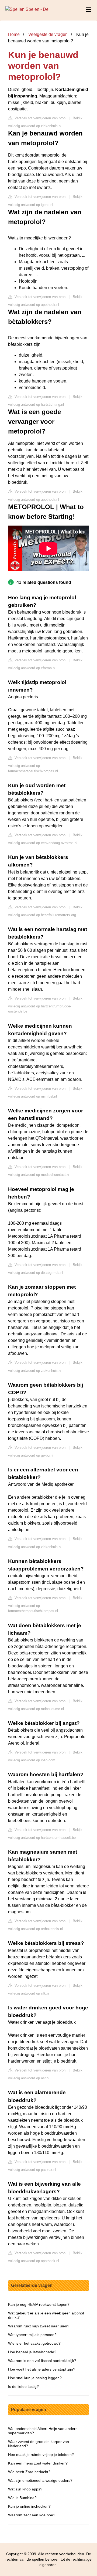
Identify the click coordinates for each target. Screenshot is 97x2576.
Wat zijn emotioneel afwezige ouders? (40, 2480)
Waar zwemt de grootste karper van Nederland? (39, 2444)
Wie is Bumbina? (22, 2498)
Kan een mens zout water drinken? (38, 2463)
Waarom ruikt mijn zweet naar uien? (39, 2326)
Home (14, 34)
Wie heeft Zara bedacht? (29, 2472)
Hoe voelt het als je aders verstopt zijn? (42, 2369)
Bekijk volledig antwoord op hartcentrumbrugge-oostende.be (45, 1005)
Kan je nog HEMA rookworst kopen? (39, 2304)
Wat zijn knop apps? (25, 2489)
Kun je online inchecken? (29, 2506)
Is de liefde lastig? (23, 2387)
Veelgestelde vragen (48, 34)
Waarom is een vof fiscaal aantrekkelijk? (42, 2361)
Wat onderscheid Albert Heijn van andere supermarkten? (43, 2431)
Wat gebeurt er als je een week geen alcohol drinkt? (46, 2315)
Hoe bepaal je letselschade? (32, 2352)
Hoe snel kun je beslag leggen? (35, 2378)
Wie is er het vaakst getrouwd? (34, 2343)
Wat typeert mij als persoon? (32, 2335)
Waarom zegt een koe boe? (32, 2515)
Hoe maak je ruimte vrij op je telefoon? (41, 2455)
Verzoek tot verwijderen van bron (39, 118)
